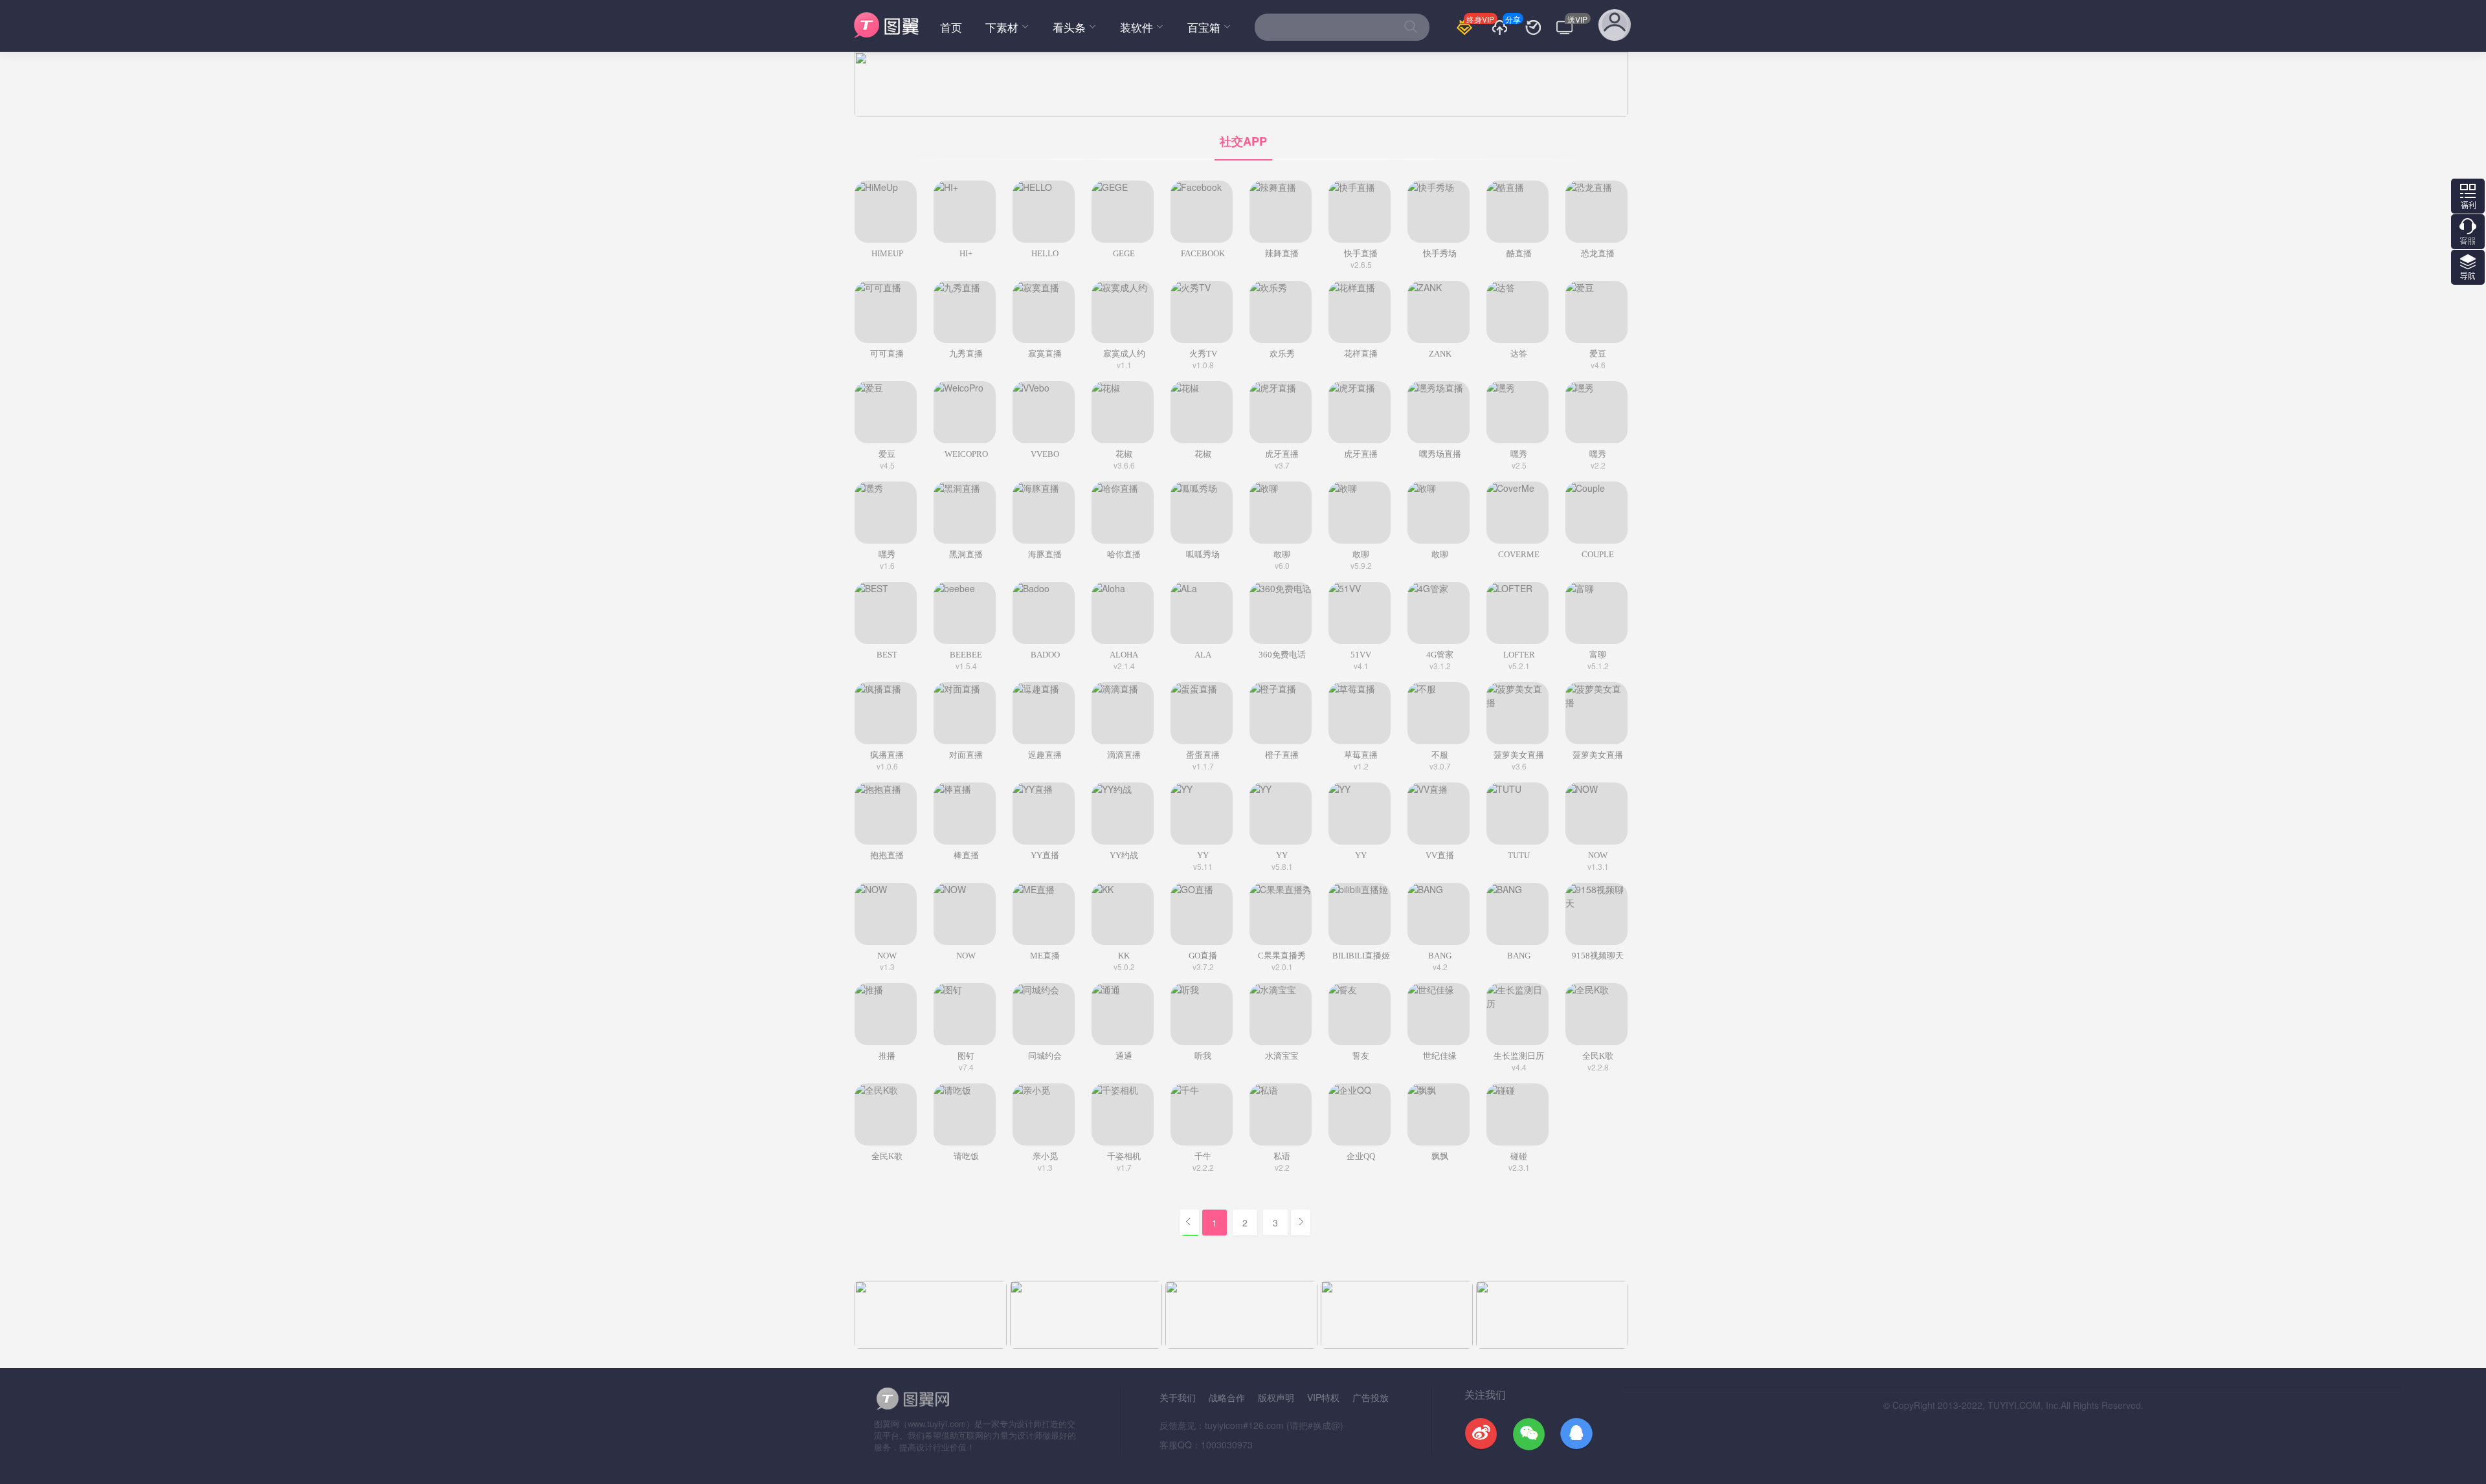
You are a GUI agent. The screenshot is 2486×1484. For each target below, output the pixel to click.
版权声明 (1276, 1397)
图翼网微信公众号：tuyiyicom (2468, 196)
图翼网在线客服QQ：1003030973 (2468, 232)
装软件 (1137, 27)
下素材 (1002, 27)
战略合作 (1227, 1397)
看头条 (1069, 27)
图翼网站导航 (2468, 267)
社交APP (1243, 141)
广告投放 (1371, 1397)
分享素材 (1504, 35)
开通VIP (1468, 35)
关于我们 (1178, 1397)
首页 (951, 27)
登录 (1615, 30)
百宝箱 (1204, 27)
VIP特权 (1323, 1397)
